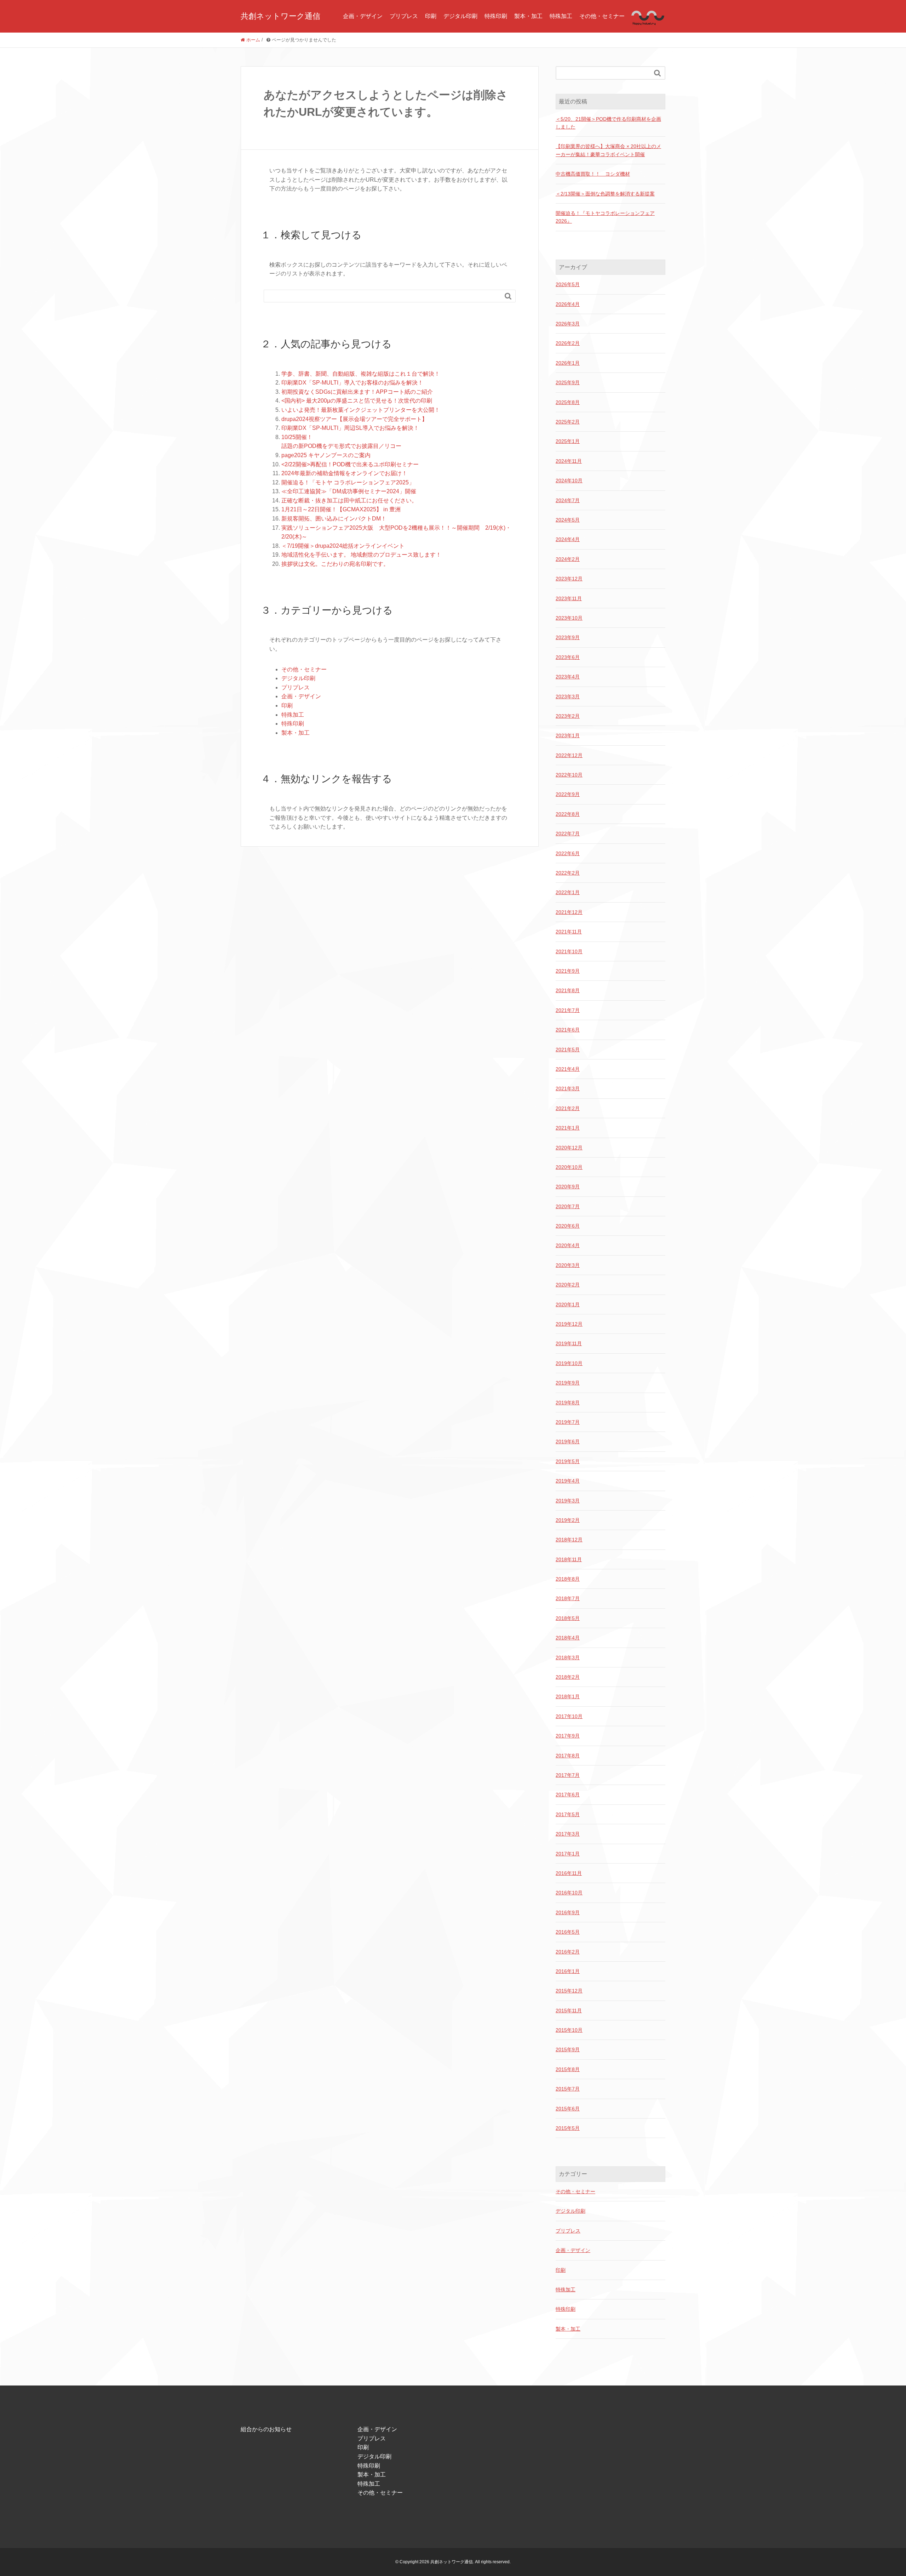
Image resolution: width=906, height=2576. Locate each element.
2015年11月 (569, 2011)
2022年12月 (569, 755)
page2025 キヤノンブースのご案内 (326, 455)
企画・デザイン (363, 16)
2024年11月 (569, 461)
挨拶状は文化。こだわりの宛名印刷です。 (335, 564)
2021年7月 (568, 1010)
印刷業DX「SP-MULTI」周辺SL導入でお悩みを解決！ (350, 428)
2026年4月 (568, 304)
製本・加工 (528, 16)
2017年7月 (568, 1775)
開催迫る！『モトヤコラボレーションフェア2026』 (605, 217)
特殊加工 (561, 16)
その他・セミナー (602, 16)
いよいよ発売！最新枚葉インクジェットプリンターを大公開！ (361, 410)
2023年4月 (568, 677)
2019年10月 (569, 1363)
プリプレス (404, 16)
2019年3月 (568, 1501)
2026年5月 (568, 284)
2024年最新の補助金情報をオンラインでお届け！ (344, 473)
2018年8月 (568, 1579)
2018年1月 (568, 1696)
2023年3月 (568, 696)
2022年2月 (568, 873)
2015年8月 (568, 2069)
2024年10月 (569, 480)
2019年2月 (568, 1520)
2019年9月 (568, 1383)
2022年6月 (568, 853)
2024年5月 (568, 520)
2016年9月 (568, 1912)
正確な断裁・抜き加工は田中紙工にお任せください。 (349, 501)
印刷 (431, 16)
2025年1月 (568, 441)
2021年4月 (568, 1069)
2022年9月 (568, 794)
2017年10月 (569, 1716)
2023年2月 (568, 716)
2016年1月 (568, 1971)
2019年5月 (568, 1461)
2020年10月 (569, 1167)
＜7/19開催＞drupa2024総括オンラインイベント (343, 546)
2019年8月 (568, 1403)
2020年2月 (568, 1285)
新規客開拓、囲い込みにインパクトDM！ (334, 519)
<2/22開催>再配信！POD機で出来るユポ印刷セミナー (350, 464)
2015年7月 (568, 2089)
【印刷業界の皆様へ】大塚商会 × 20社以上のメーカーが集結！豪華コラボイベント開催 (608, 150)
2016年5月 (568, 1932)
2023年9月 (568, 637)
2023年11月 (569, 598)
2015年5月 (568, 2128)
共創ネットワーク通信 (280, 16)
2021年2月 (568, 1108)
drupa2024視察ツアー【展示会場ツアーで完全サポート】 (354, 419)
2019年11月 (569, 1343)
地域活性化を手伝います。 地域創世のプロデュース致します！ (361, 555)
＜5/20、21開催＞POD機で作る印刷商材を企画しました (608, 123)
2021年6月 (568, 1030)
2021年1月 (568, 1128)
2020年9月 (568, 1187)
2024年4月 (568, 539)
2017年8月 (568, 1756)
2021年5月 (568, 1050)
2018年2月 (568, 1677)
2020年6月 (568, 1226)
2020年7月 (568, 1206)
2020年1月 (568, 1304)
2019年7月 (568, 1422)
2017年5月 (568, 1814)
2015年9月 (568, 2049)
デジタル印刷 (460, 16)
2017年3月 (568, 1834)
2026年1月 (568, 363)
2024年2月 (568, 559)
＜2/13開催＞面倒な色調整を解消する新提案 (605, 194)
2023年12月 (569, 579)
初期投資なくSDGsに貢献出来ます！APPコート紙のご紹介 (357, 392)
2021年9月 (568, 971)
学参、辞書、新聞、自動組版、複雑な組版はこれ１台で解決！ (361, 374)
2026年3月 (568, 324)
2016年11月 (569, 1873)
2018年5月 (568, 1618)
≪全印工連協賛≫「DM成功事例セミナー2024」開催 (349, 491)
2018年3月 (568, 1657)
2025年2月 (568, 422)
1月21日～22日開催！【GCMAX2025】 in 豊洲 (341, 509)
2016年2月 (568, 1952)
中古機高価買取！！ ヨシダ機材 (593, 174)
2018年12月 (569, 1540)
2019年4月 (568, 1481)
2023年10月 (569, 618)
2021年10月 (569, 951)
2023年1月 (568, 735)
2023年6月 (568, 657)
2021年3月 (568, 1088)
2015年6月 (568, 2109)
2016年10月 (569, 1893)
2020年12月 (569, 1148)
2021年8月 (568, 990)
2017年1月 (568, 1854)
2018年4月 (568, 1638)
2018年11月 (569, 1559)
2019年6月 (568, 1441)
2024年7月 (568, 500)
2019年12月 (569, 1324)
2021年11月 (569, 932)
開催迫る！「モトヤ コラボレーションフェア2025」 (348, 482)
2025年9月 (568, 382)
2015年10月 (569, 2030)
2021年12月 (569, 912)
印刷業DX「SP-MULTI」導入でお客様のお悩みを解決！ (352, 383)
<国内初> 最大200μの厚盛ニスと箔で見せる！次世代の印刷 (357, 401)
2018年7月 (568, 1598)
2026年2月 (568, 343)
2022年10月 (569, 775)
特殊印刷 (496, 16)
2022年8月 (568, 814)
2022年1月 (568, 892)
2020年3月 (568, 1265)
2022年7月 (568, 834)
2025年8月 (568, 402)
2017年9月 (568, 1736)
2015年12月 (569, 1991)
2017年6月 (568, 1795)
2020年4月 (568, 1245)
